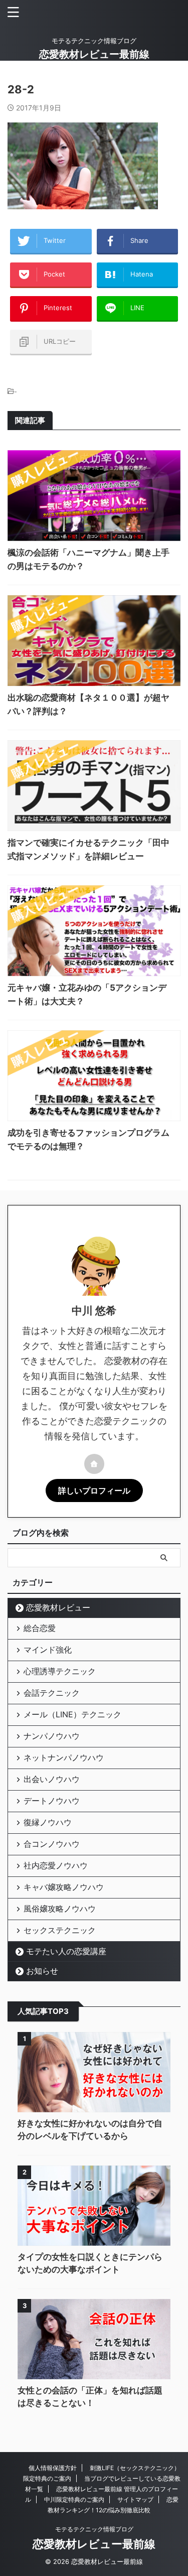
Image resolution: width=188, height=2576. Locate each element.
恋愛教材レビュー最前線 (94, 54)
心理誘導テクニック (60, 1671)
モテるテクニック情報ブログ (94, 2529)
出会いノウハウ (52, 1779)
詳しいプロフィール (94, 1490)
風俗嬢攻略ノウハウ (60, 1909)
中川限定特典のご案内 (74, 2499)
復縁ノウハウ (48, 1822)
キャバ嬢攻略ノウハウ (64, 1887)
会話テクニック (52, 1693)
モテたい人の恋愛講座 (66, 1951)
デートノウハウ (52, 1801)
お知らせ (42, 1971)
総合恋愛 (40, 1628)
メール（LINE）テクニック (72, 1714)
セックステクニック (60, 1930)
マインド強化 (48, 1650)
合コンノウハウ (52, 1844)
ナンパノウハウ (52, 1736)
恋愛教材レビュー (58, 1607)
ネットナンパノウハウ (64, 1757)
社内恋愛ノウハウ (56, 1865)
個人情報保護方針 (53, 2468)
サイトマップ (135, 2499)
